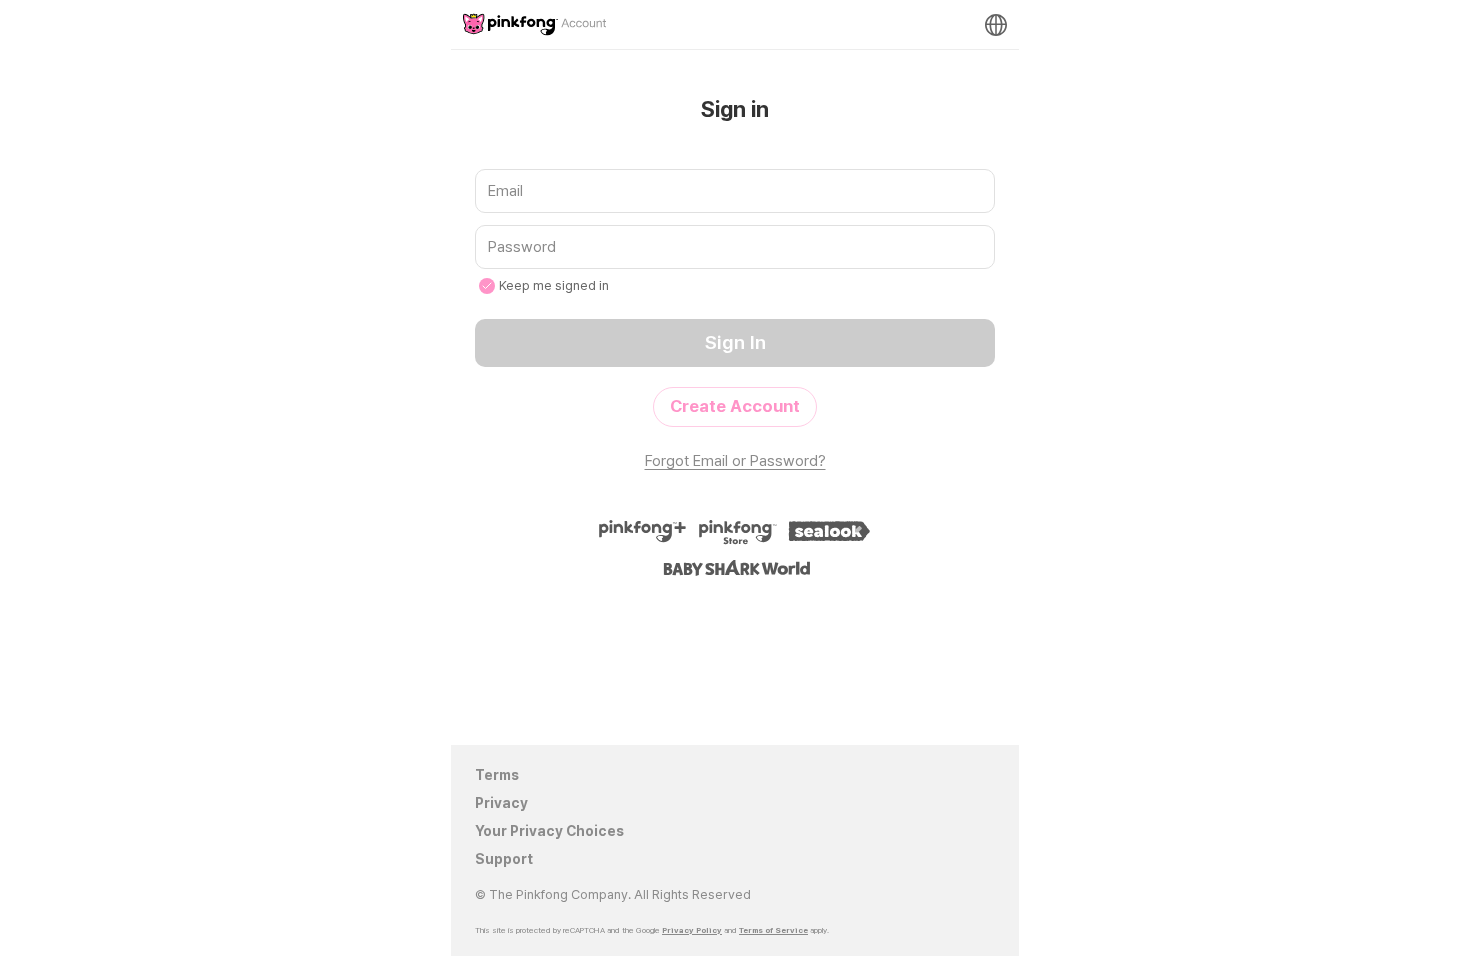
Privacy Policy (692, 930)
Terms (497, 775)
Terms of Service (773, 930)
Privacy (501, 803)
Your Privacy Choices (549, 831)
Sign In (735, 342)
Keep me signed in (554, 285)
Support (504, 859)
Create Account (735, 406)
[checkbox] (487, 286)
